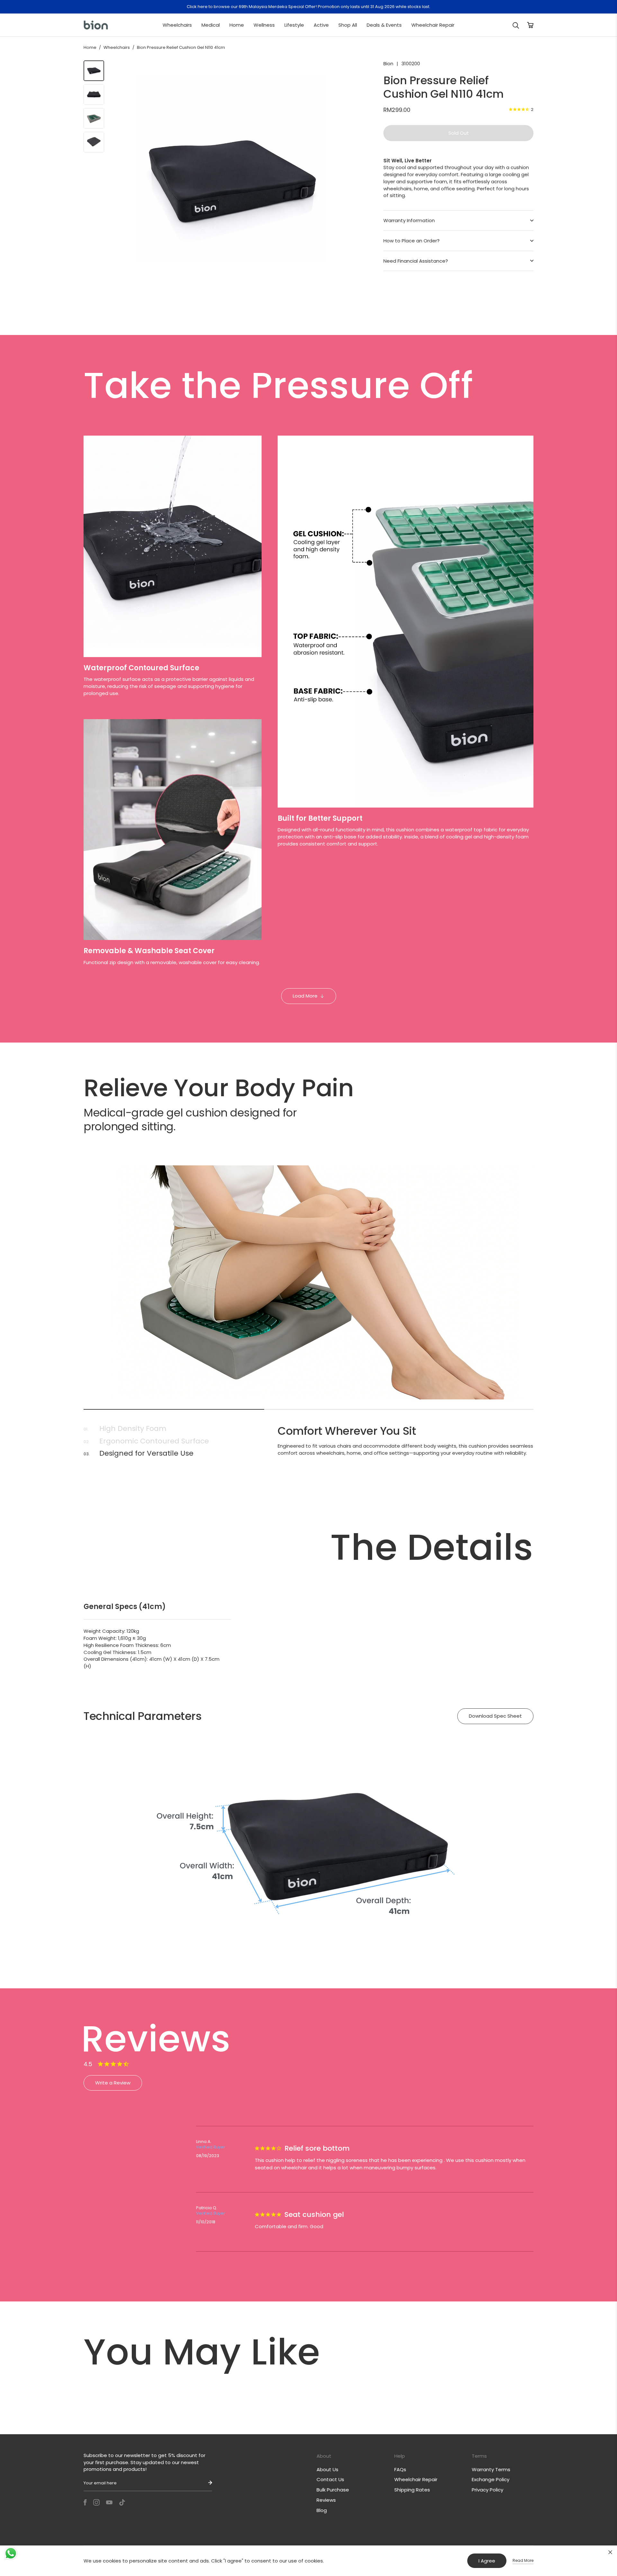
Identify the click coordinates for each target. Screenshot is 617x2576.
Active (321, 25)
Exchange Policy (491, 2479)
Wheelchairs (177, 25)
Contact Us (330, 2479)
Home (237, 25)
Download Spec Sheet (495, 1716)
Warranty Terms (491, 2469)
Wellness (264, 25)
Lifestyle (294, 25)
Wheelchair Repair (433, 25)
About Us (327, 2469)
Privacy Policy (487, 2490)
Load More (305, 996)
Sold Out (459, 133)
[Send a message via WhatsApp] (11, 2553)
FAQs (400, 2469)
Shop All (348, 25)
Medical (211, 25)
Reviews (326, 2500)
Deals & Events (384, 25)
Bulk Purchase (333, 2490)
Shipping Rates (412, 2490)
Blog (322, 2510)
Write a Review (113, 2083)
